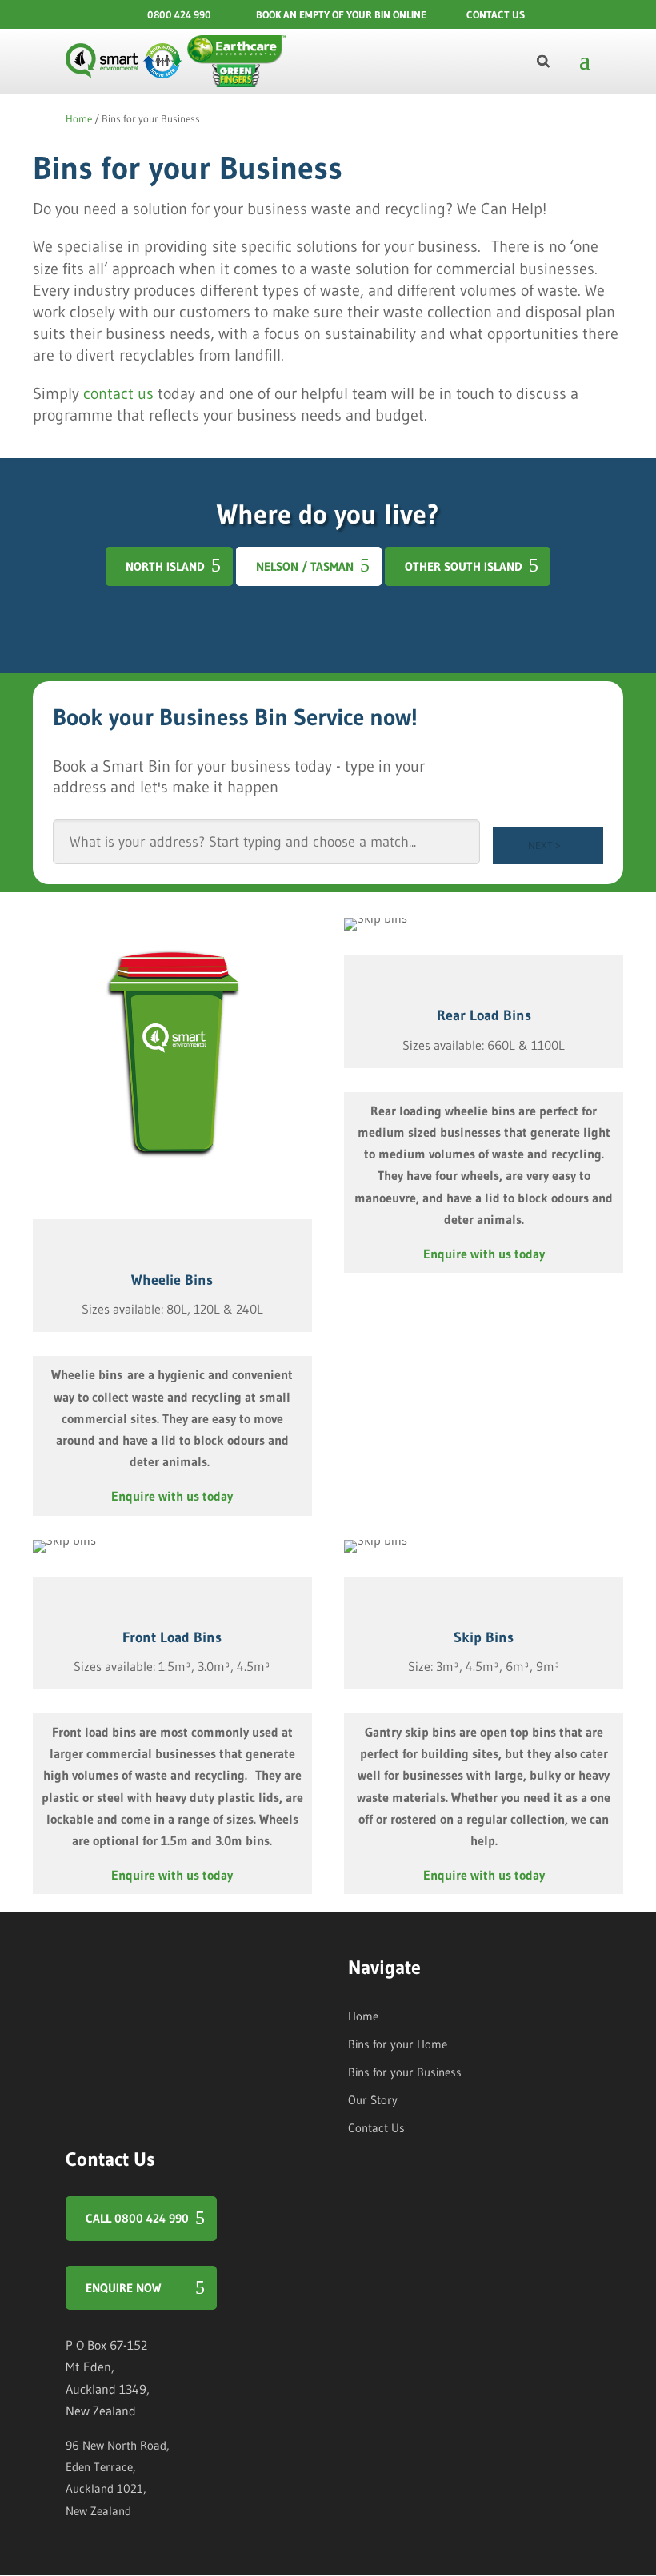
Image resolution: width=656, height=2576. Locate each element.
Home (79, 118)
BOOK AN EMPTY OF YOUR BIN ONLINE (341, 14)
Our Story (373, 2100)
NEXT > (544, 845)
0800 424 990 (179, 14)
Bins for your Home (398, 2044)
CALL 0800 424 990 (137, 2218)
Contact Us (376, 2128)
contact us (118, 393)
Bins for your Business (405, 2072)
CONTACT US (496, 14)
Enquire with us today (172, 1496)
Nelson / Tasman (305, 566)
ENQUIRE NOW (123, 2288)
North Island (165, 566)
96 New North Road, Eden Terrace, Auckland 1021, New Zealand (118, 2478)
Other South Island (464, 566)
